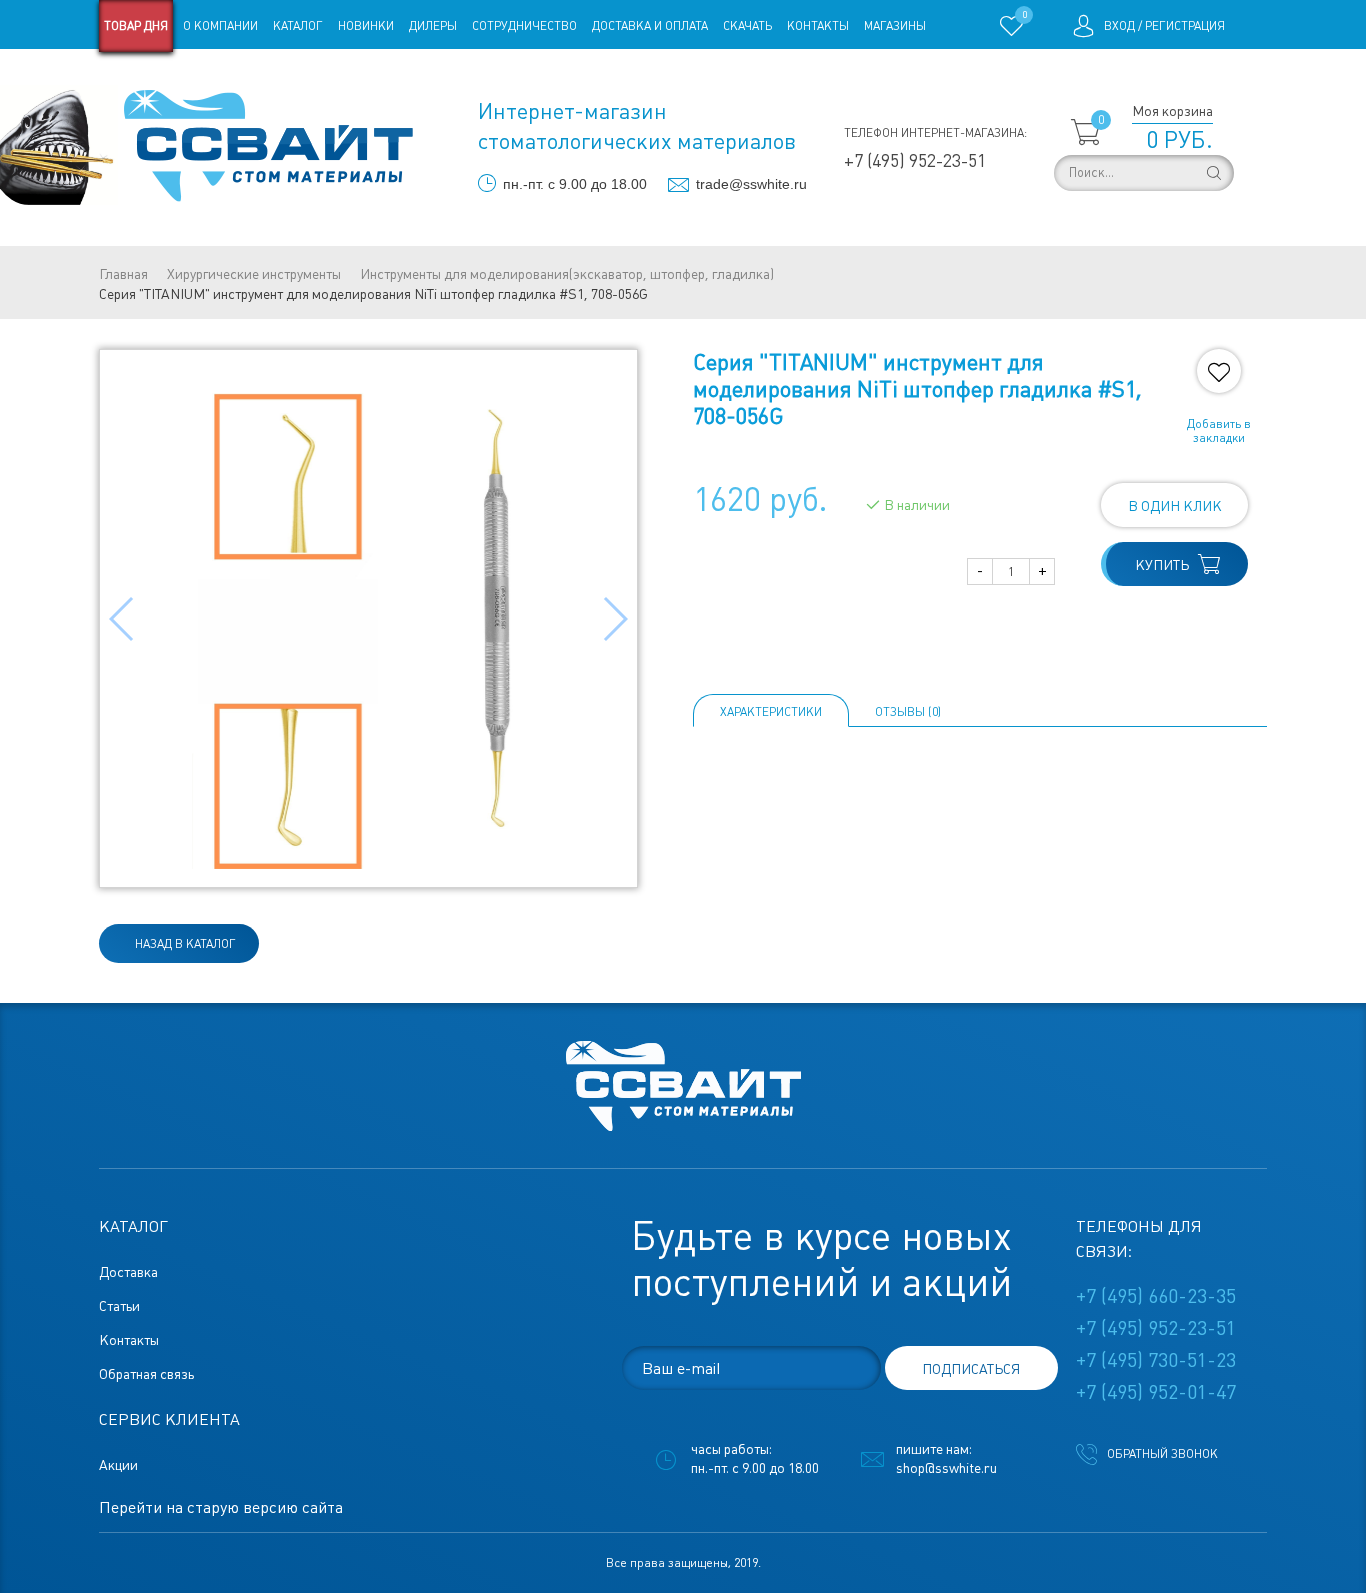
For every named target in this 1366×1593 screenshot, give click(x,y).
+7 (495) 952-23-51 (915, 160)
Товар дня (136, 26)
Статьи (261, 78)
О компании (220, 26)
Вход (1119, 26)
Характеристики (771, 712)
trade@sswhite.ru (751, 184)
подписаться (971, 1369)
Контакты (818, 26)
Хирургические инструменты (254, 274)
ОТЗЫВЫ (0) (908, 712)
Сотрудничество (524, 26)
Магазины (895, 26)
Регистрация (1185, 26)
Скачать (747, 26)
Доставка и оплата (650, 26)
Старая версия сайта (162, 78)
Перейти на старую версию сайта (221, 1507)
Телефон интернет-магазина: (935, 133)
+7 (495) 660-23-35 (1156, 1296)
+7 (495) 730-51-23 (1156, 1360)
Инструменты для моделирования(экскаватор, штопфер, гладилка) (567, 274)
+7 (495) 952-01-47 (1156, 1392)
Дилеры (433, 26)
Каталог (298, 26)
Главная (123, 274)
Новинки (366, 26)
